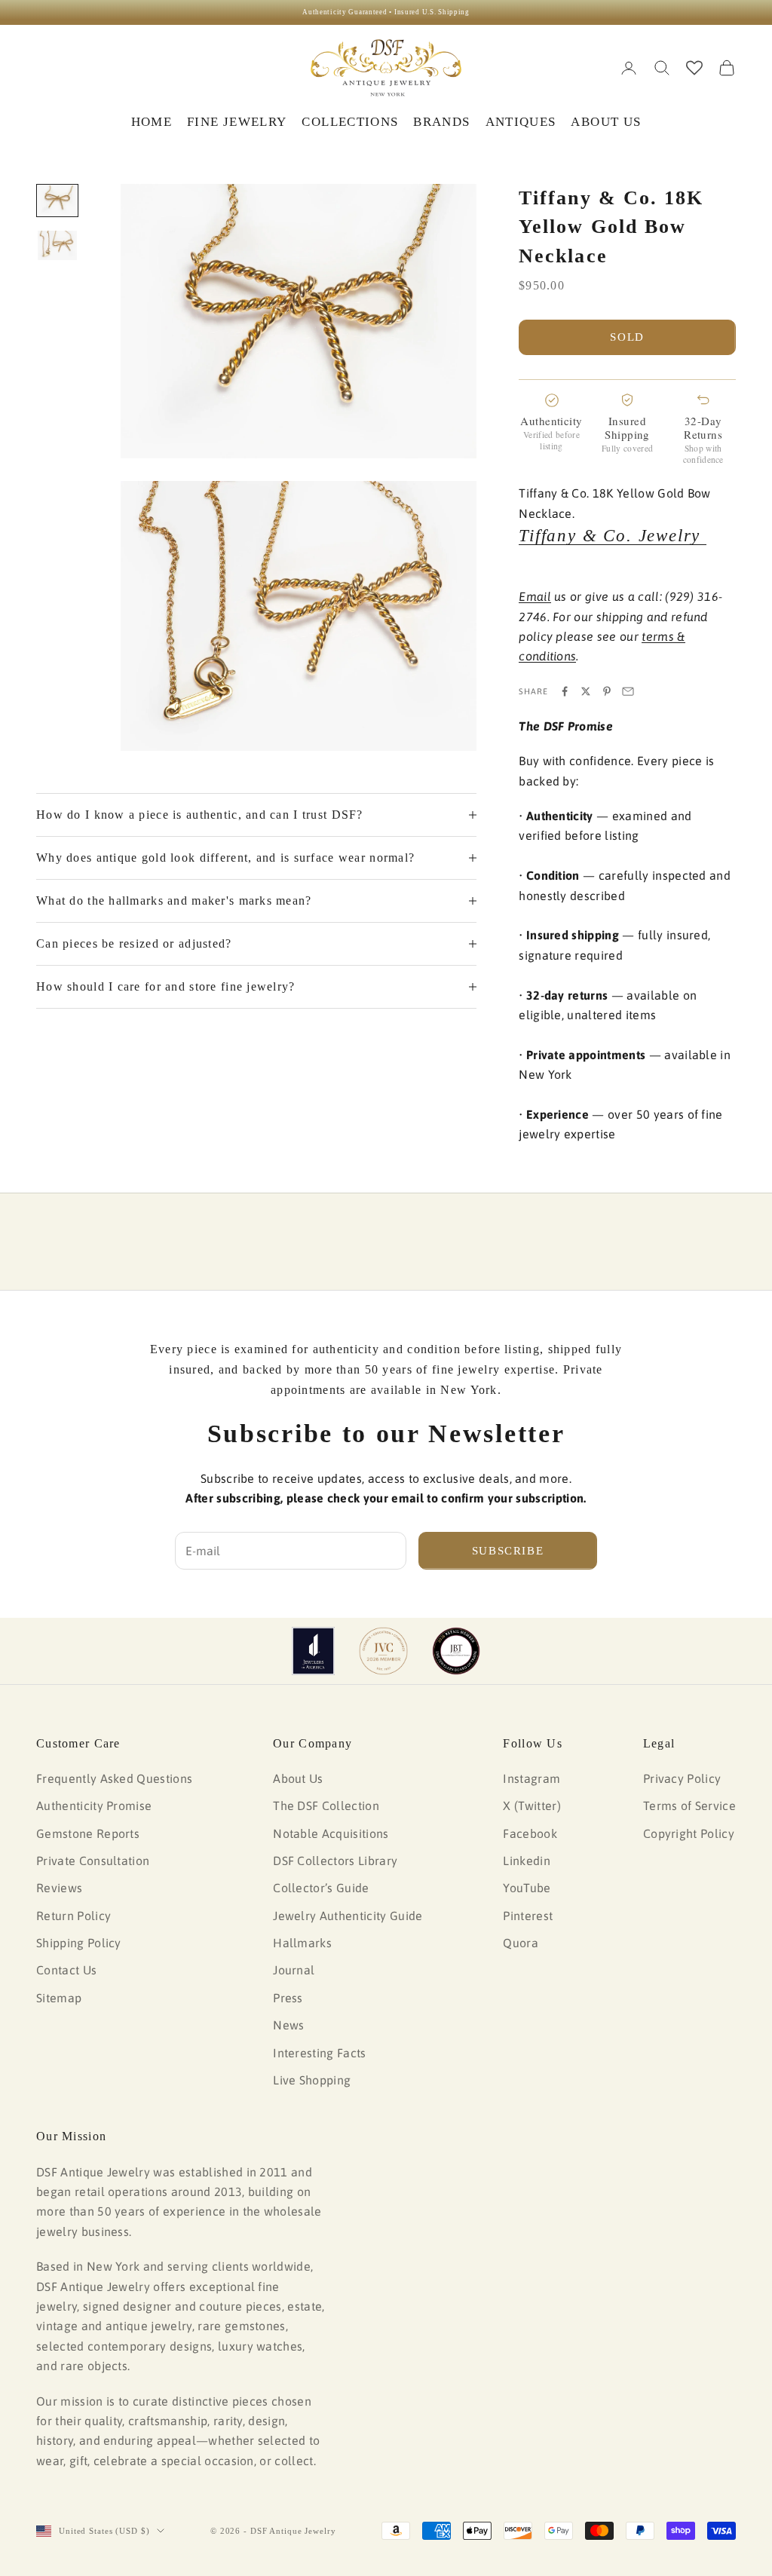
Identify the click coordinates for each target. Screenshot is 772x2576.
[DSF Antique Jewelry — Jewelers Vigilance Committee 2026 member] (383, 1651)
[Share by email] (628, 691)
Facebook (530, 1833)
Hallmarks (302, 1943)
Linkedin (527, 1861)
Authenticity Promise (94, 1806)
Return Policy (74, 1916)
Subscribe (508, 1551)
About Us (298, 1778)
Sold (627, 337)
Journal (294, 1970)
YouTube (527, 1888)
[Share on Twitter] (586, 691)
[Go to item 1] (57, 201)
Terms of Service (689, 1806)
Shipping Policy (79, 1943)
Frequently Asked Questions (114, 1778)
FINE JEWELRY (237, 122)
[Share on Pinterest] (607, 691)
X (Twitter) (532, 1806)
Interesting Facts (319, 2053)
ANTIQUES (521, 122)
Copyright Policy (689, 1833)
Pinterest (528, 1916)
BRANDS (441, 122)
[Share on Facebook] (565, 691)
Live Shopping (312, 2080)
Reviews (59, 1888)
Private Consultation (93, 1861)
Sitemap (59, 1998)
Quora (521, 1943)
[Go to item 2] (57, 245)
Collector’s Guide (321, 1888)
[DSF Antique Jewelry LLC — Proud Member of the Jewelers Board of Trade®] (456, 1651)
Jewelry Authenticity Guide (348, 1916)
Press (288, 1998)
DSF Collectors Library (335, 1861)
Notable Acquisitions (331, 1833)
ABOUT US (606, 122)
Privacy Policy (682, 1778)
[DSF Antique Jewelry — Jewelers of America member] (313, 1651)
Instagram (532, 1778)
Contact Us (66, 1970)
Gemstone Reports (88, 1833)
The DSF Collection (326, 1806)
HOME (152, 122)
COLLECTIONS (350, 122)
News (288, 2025)
